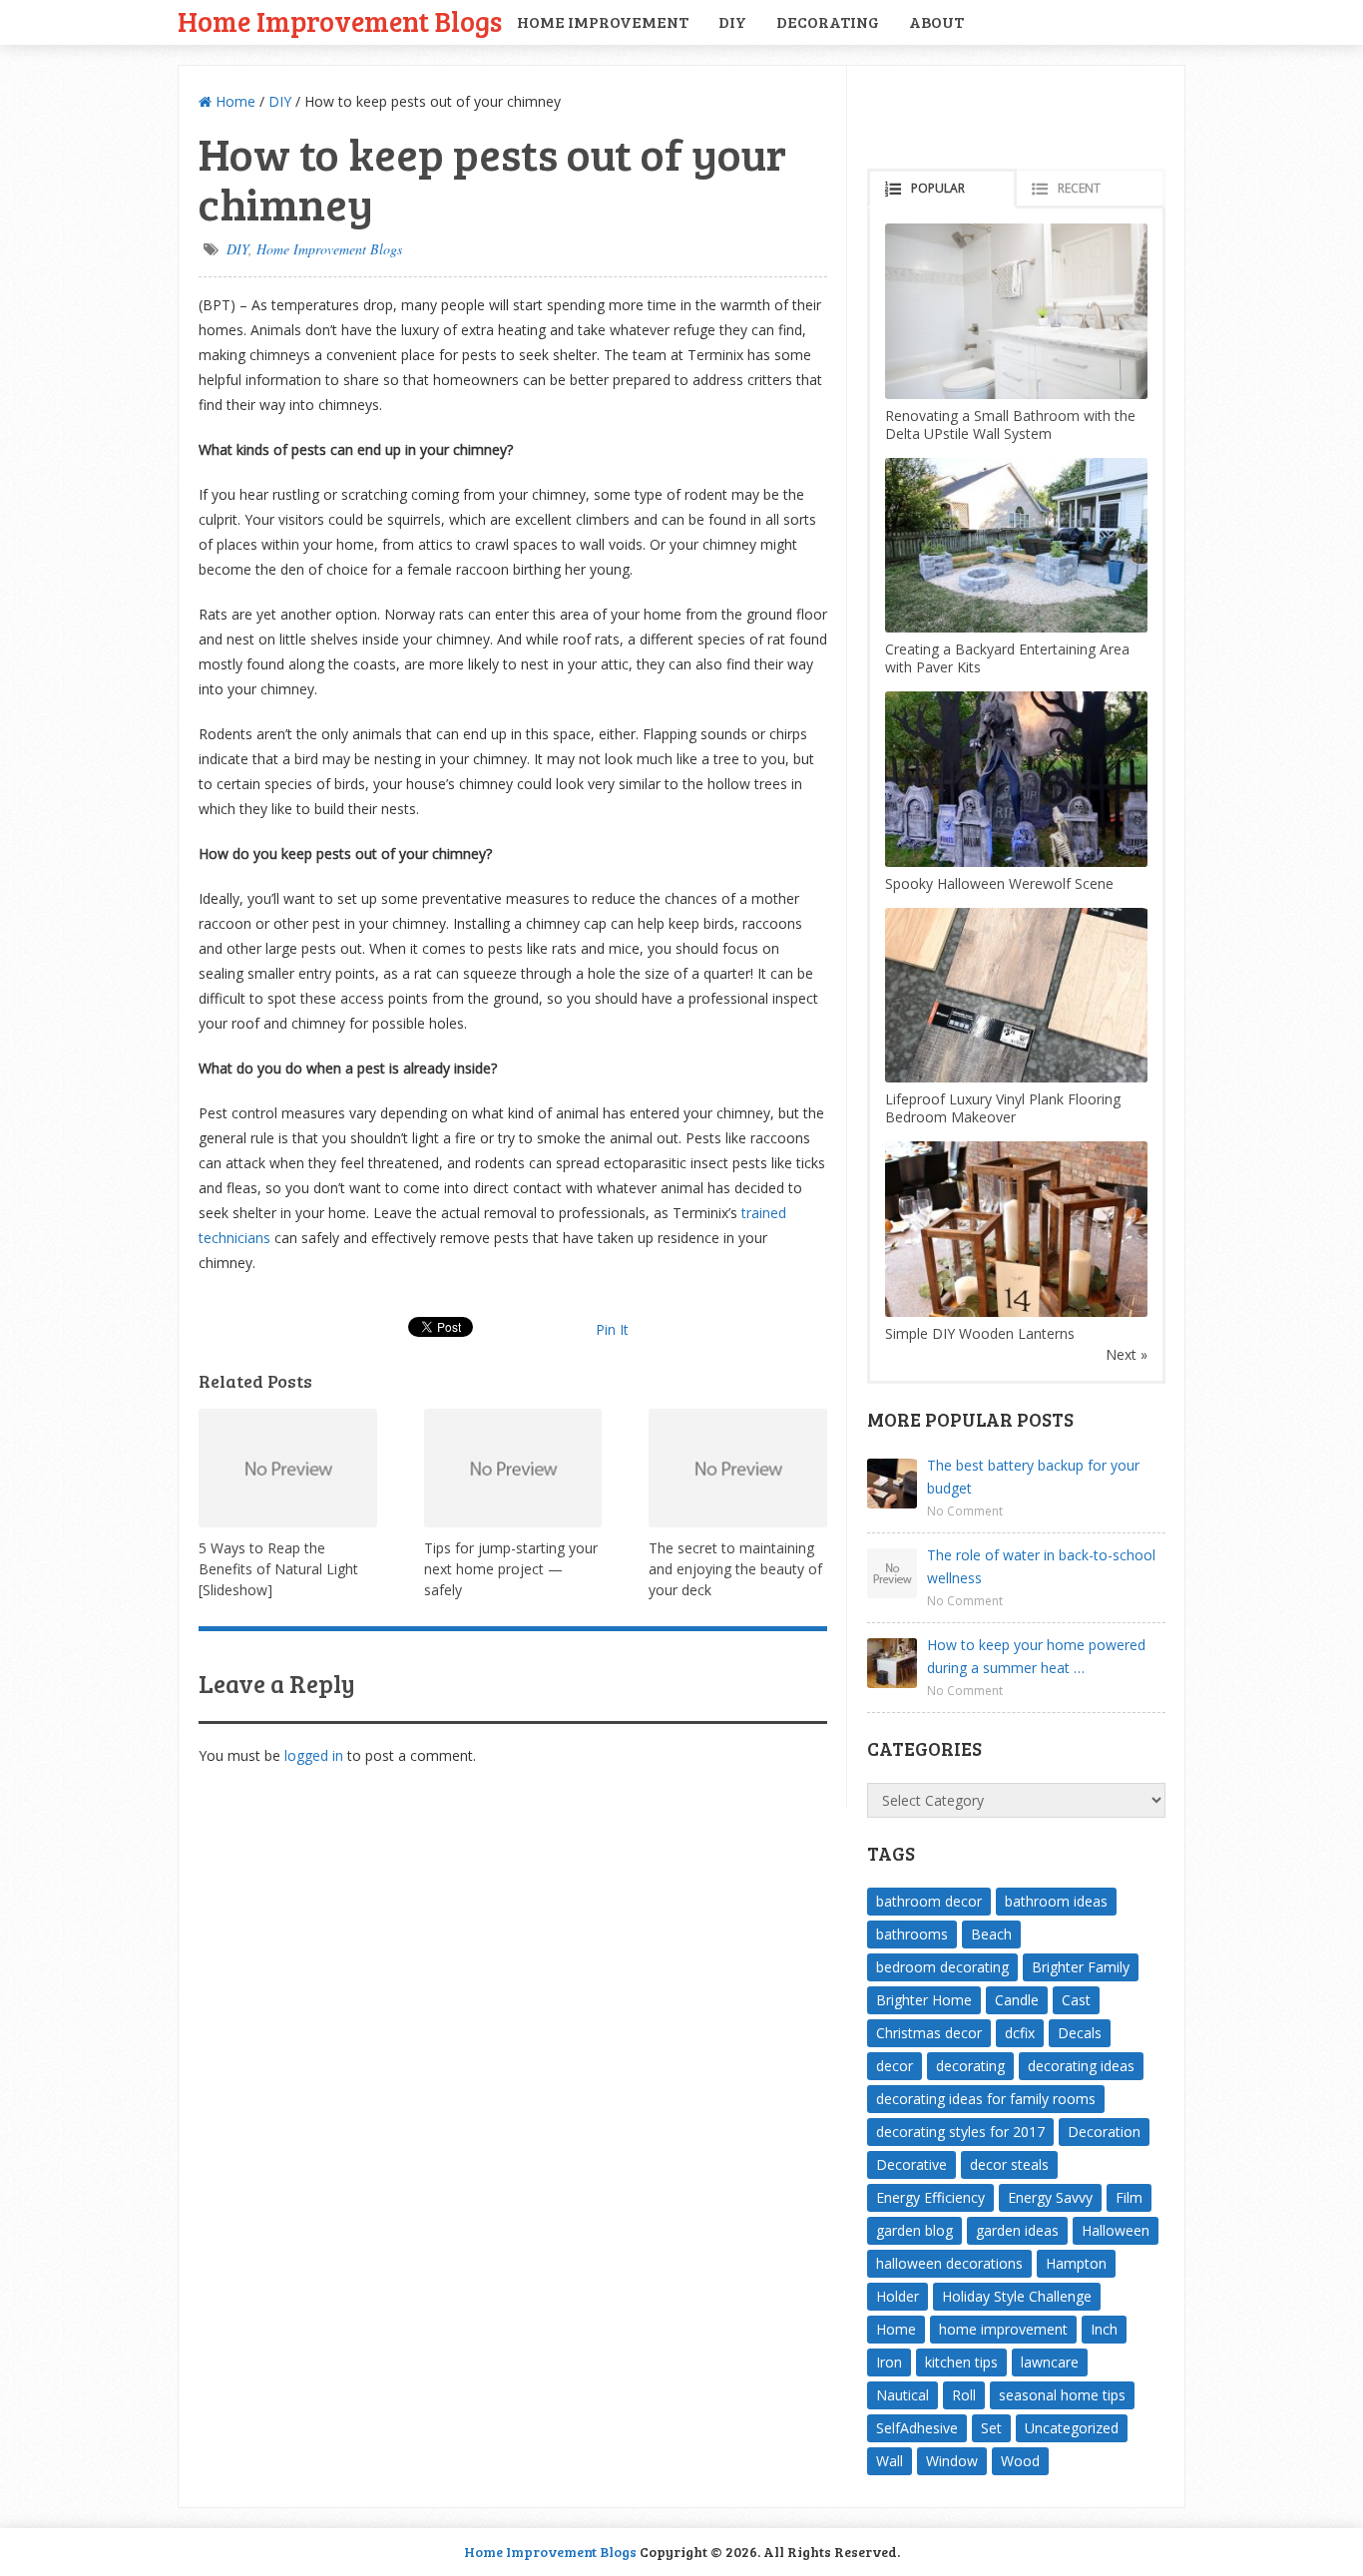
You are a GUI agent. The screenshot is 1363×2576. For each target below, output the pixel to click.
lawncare (1050, 2362)
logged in (314, 1755)
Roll (964, 2395)
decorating (970, 2066)
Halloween (1116, 2230)
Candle (1017, 2000)
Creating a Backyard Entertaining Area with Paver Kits (1007, 658)
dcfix (1020, 2033)
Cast (1076, 2000)
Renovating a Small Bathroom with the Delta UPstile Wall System (1010, 425)
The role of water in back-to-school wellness (1041, 1566)
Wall (890, 2461)
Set (991, 2428)
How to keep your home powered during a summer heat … (1036, 1656)
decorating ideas (1081, 2066)
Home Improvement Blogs (340, 20)
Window (952, 2461)
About (936, 21)
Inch (1104, 2329)
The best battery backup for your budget (1033, 1477)
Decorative (911, 2164)
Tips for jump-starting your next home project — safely (511, 1569)
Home (233, 101)
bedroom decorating (942, 1967)
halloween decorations (949, 2263)
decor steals (1009, 2164)
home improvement (1003, 2329)
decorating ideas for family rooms (986, 2099)
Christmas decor (929, 2033)
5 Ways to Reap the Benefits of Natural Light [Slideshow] (278, 1569)
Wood (1020, 2461)
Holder (898, 2296)
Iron (889, 2362)
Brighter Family (1081, 1967)
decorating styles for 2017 (960, 2132)
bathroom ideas (1056, 1901)
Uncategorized (1072, 2428)
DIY (732, 21)
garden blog (914, 2230)
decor (895, 2066)
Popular (938, 188)
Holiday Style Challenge (1017, 2296)
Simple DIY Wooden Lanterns (980, 1333)
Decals (1080, 2033)
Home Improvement (603, 21)
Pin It (612, 1329)
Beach (991, 1934)
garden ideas (1017, 2230)
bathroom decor (929, 1901)
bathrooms (912, 1934)
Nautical (903, 2395)
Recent (1079, 188)
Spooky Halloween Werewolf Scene (999, 883)
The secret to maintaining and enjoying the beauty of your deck (735, 1569)
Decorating (828, 21)
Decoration (1104, 2132)
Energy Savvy (1050, 2197)
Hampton (1076, 2263)
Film (1129, 2197)
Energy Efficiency (930, 2197)
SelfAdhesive (917, 2428)
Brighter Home (924, 2000)
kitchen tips (961, 2362)
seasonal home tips (1062, 2395)
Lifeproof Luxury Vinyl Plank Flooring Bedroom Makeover (1003, 1108)
